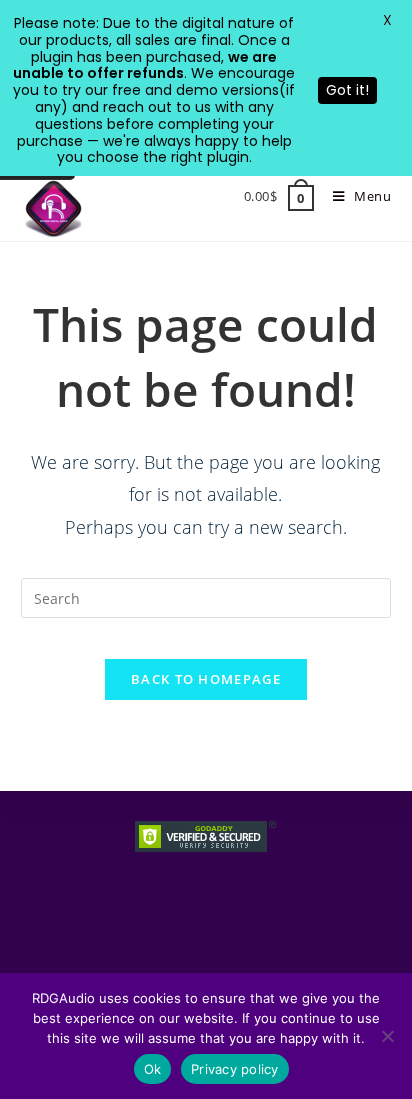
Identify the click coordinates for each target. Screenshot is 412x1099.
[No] (387, 1036)
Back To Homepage (206, 679)
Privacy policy (235, 1069)
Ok (153, 1069)
